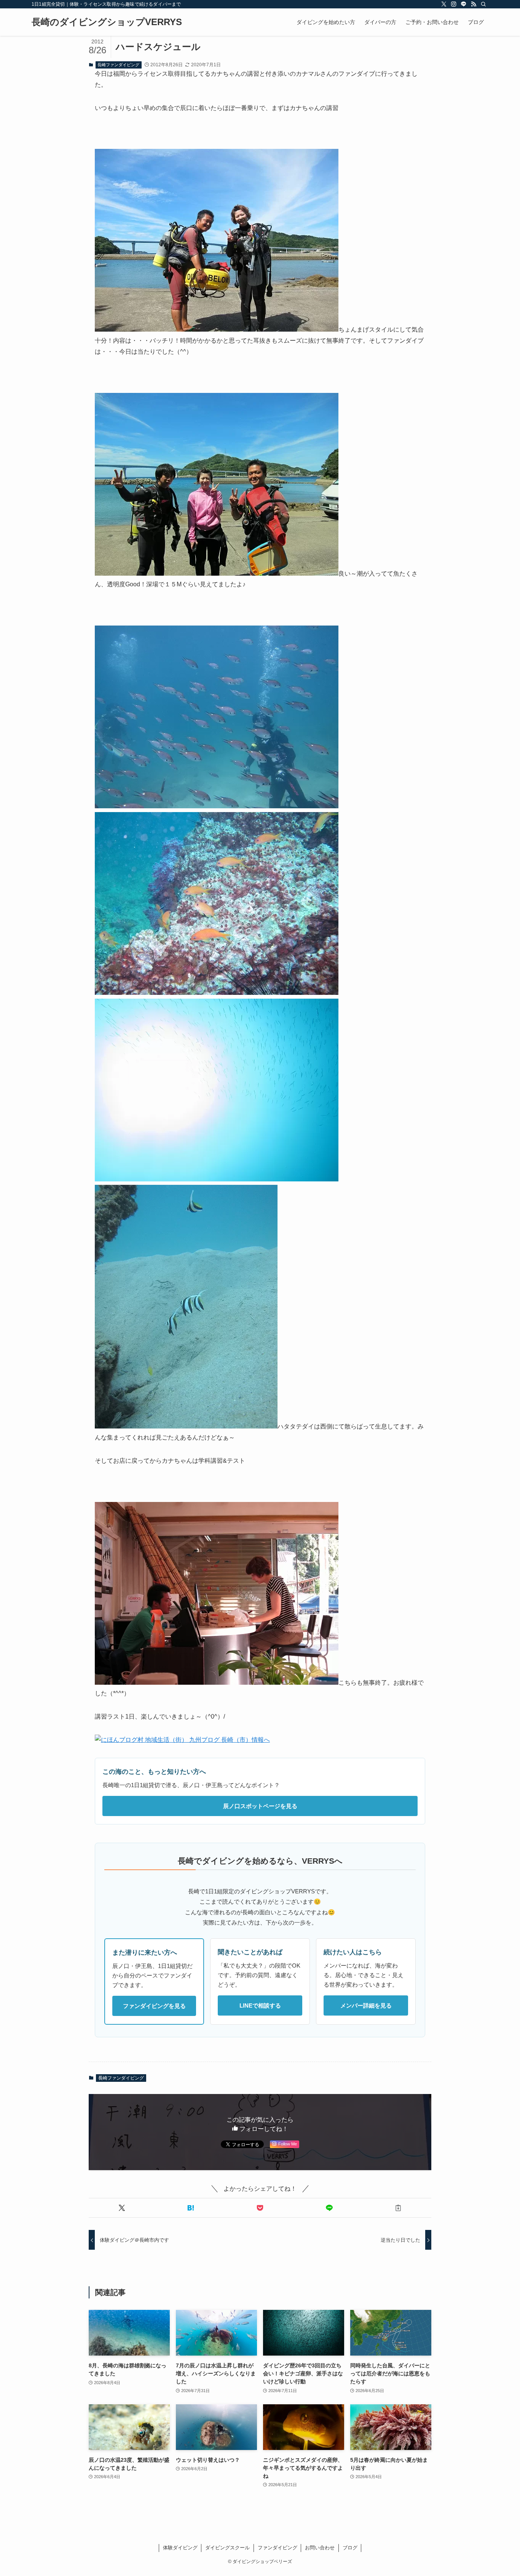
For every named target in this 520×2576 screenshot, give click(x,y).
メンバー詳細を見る (366, 2005)
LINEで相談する (260, 2005)
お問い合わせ (320, 2548)
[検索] (483, 4)
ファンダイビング (278, 2548)
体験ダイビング (180, 2548)
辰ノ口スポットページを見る (260, 1806)
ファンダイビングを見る (154, 2006)
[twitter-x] (444, 4)
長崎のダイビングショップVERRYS (107, 22)
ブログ (350, 2548)
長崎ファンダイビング (118, 65)
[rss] (474, 4)
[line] (464, 4)
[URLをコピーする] (398, 2208)
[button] (122, 2208)
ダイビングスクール (227, 2548)
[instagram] (454, 4)
